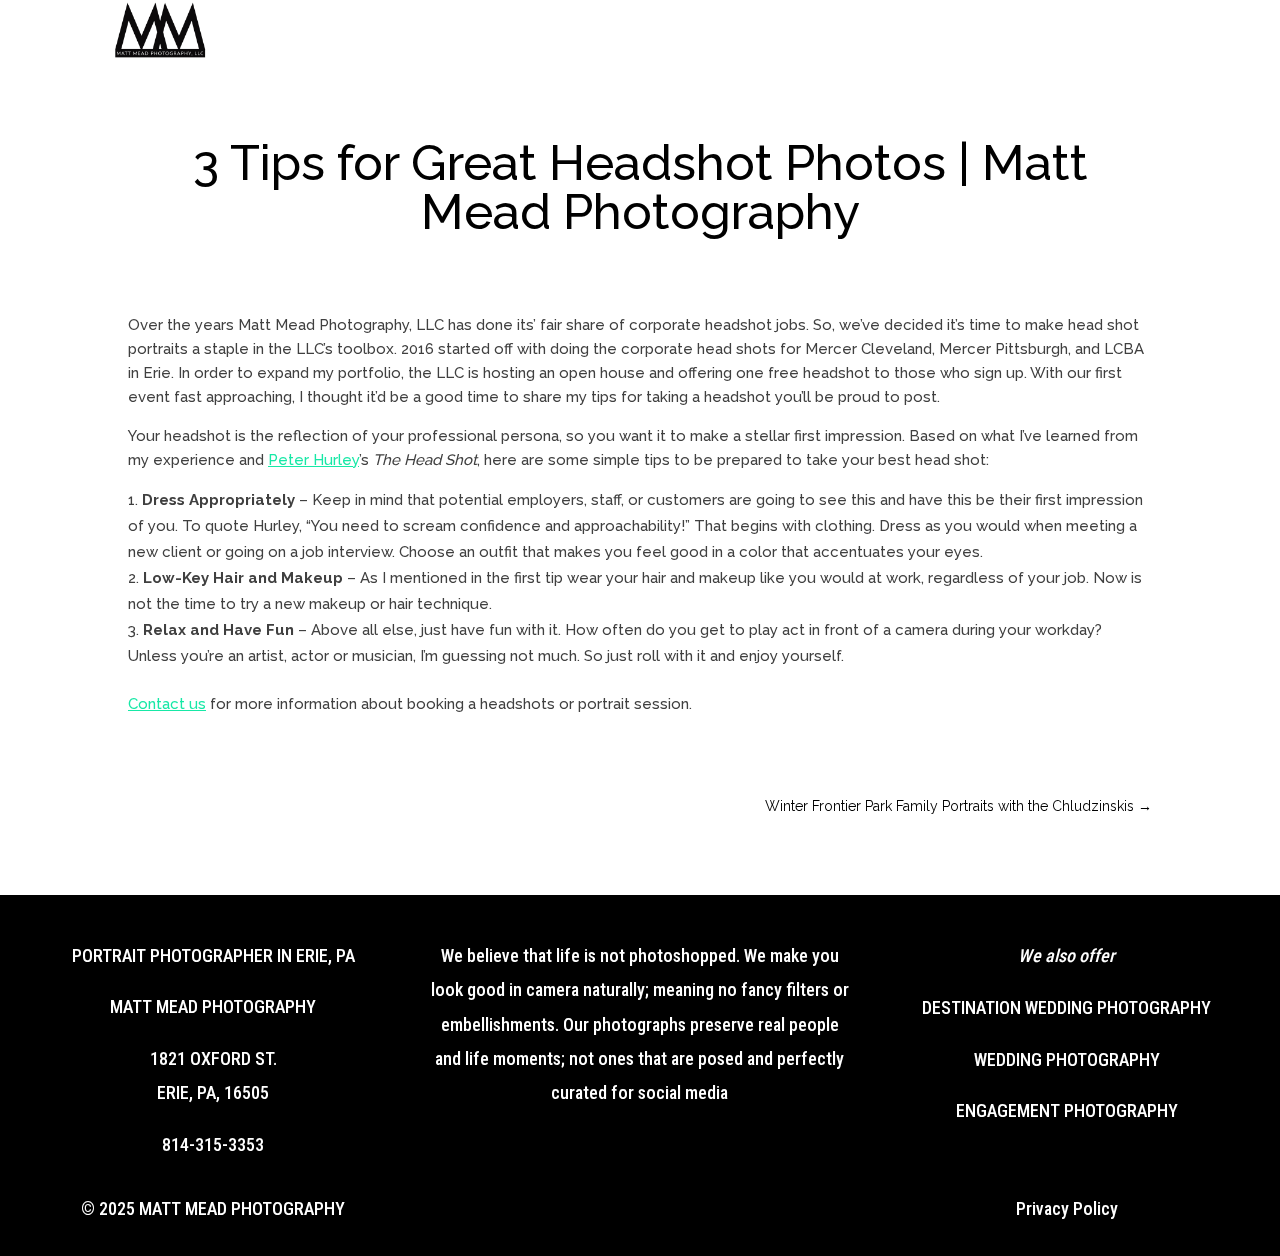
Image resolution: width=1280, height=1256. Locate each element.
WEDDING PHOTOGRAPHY (1067, 1059)
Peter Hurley (313, 460)
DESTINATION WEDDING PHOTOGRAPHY (1066, 1007)
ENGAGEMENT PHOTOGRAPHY (1067, 1110)
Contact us (167, 704)
